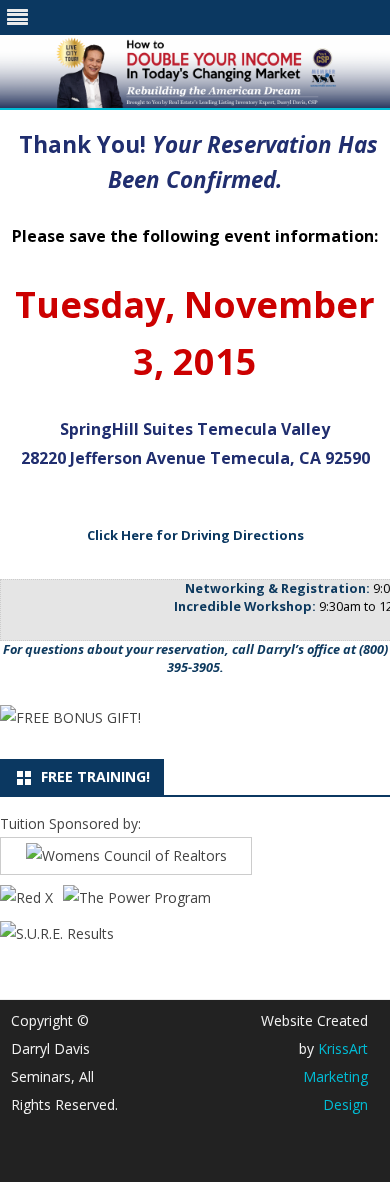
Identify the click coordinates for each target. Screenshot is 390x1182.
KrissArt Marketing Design (335, 1076)
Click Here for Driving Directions (195, 535)
